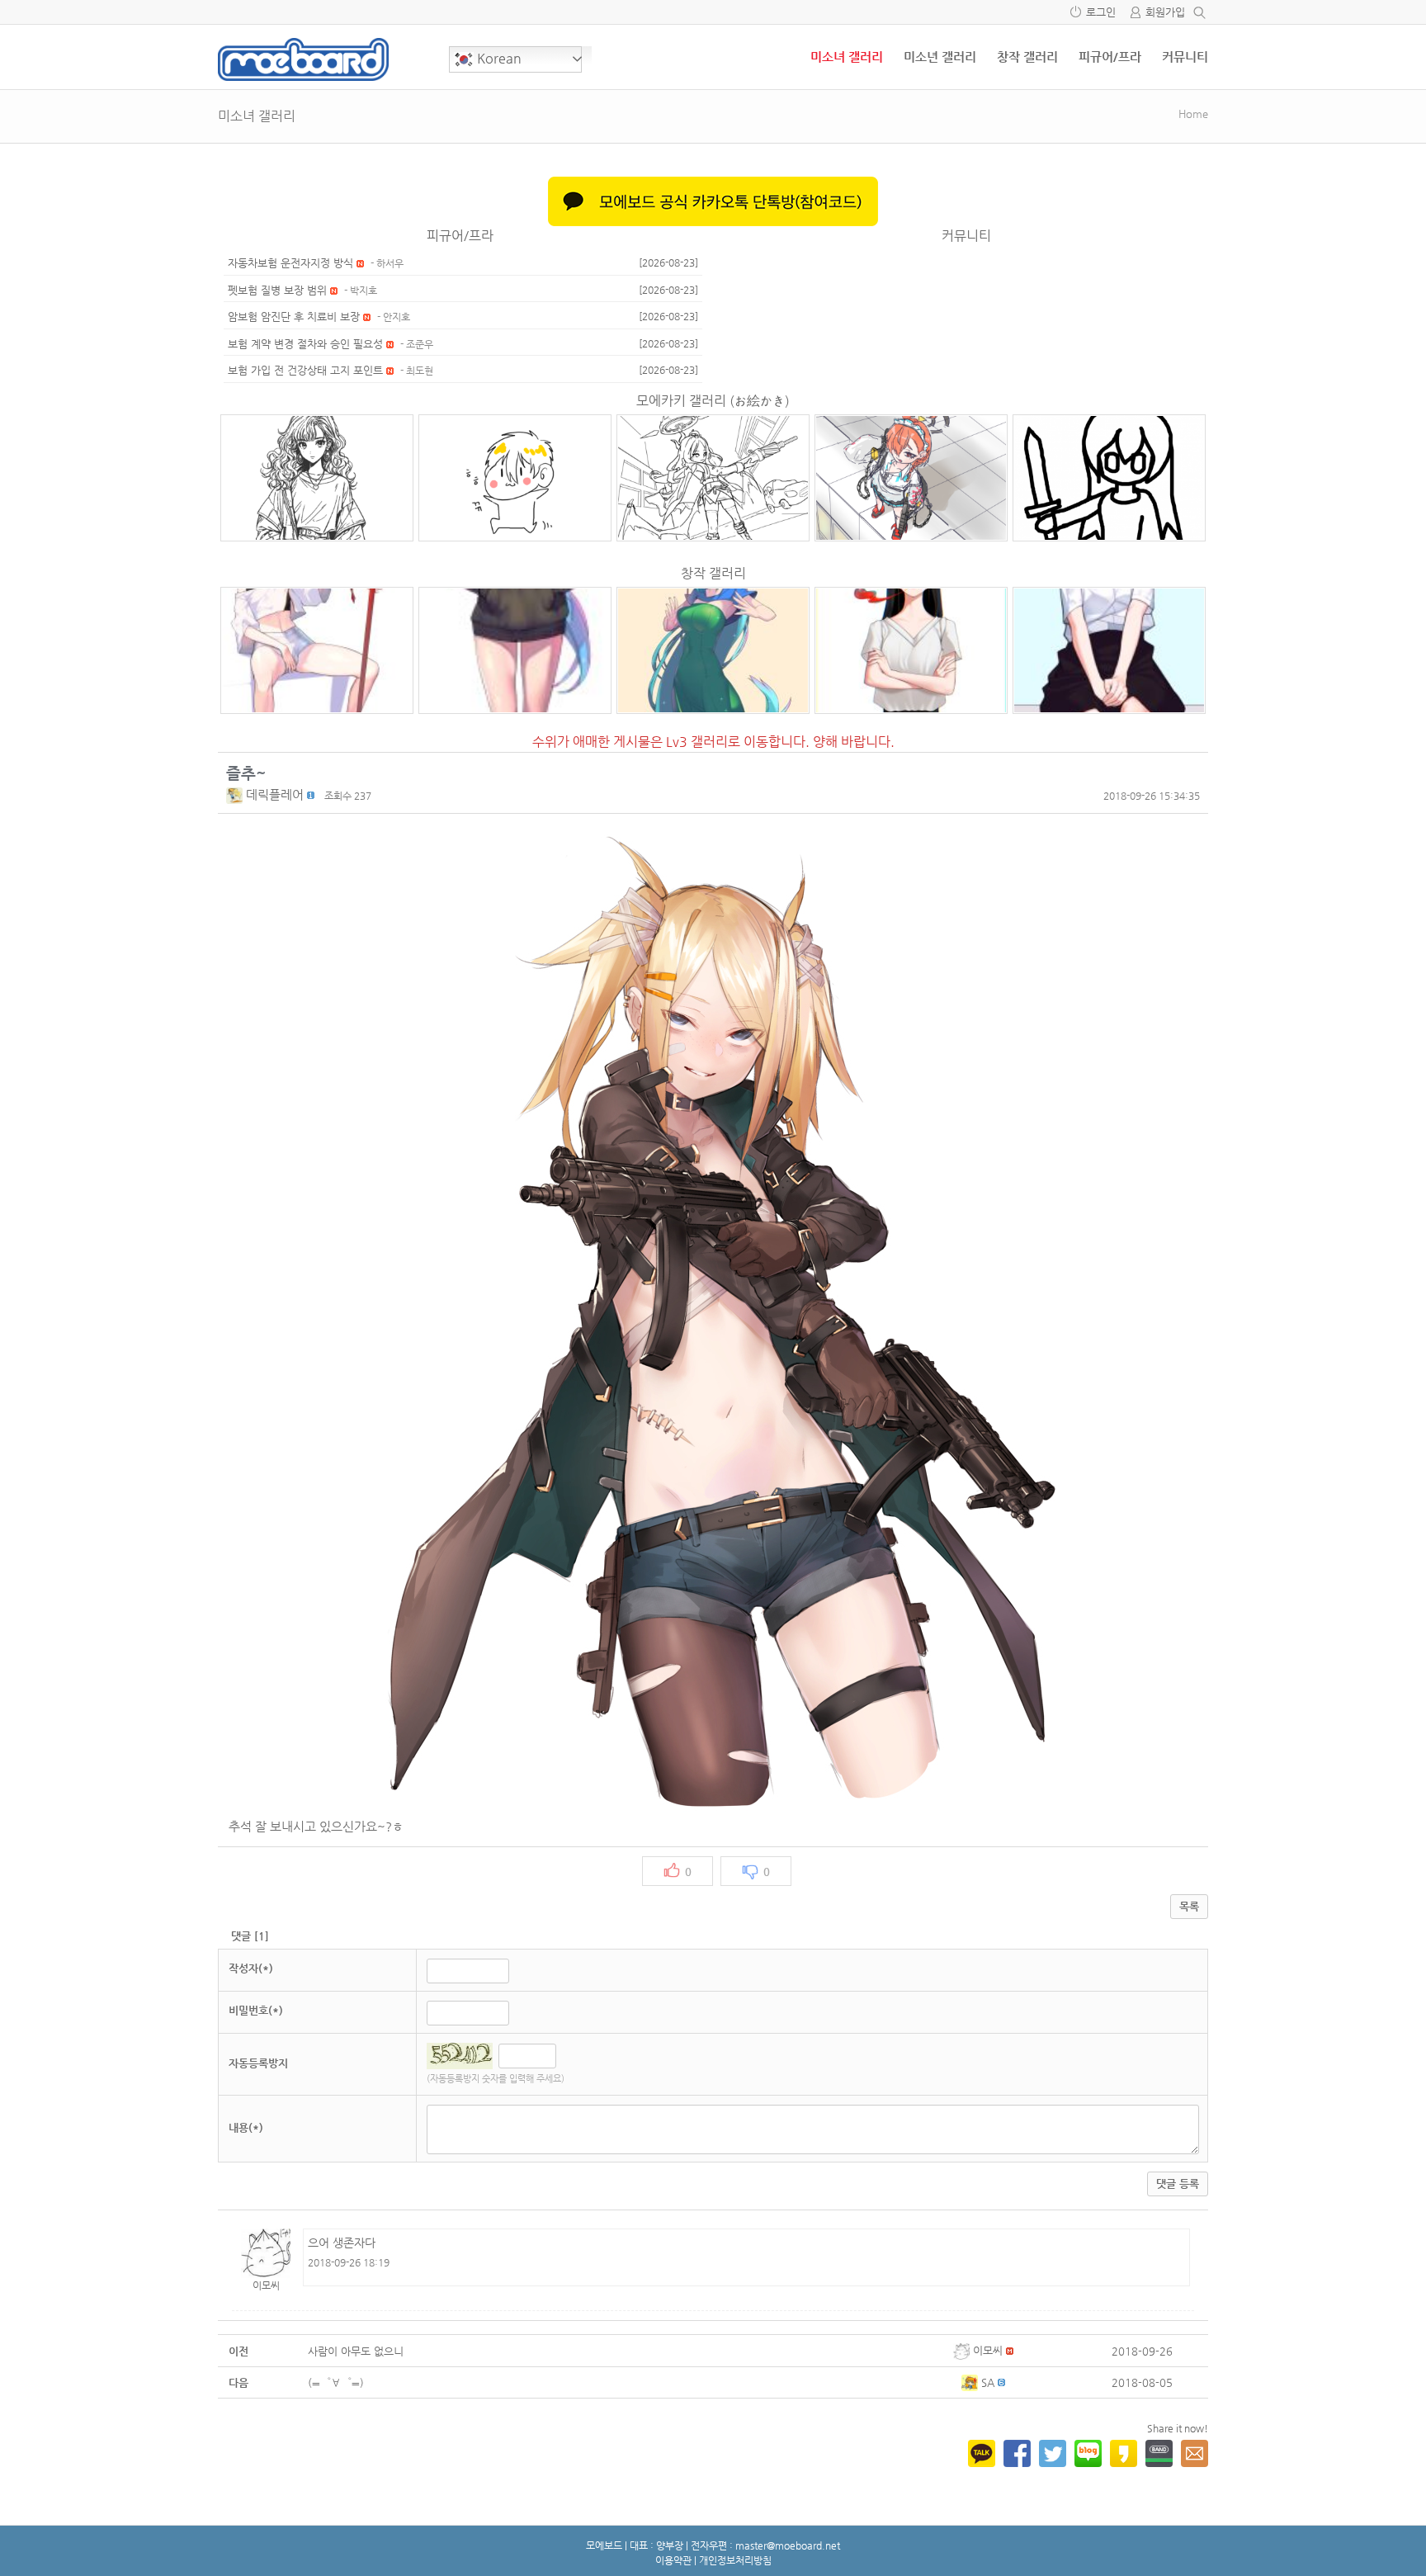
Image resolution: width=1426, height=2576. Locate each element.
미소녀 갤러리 (847, 57)
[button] (236, 794)
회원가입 (1165, 12)
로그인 (1101, 12)
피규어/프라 (1110, 57)
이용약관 (673, 2560)
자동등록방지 (258, 2063)
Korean (498, 58)
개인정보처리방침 (735, 2560)
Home (1193, 113)
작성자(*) (251, 1968)
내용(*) (246, 2127)
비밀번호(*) (256, 2010)
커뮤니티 (1185, 57)
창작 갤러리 (1027, 57)
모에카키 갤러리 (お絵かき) (713, 401)
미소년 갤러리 (940, 57)
